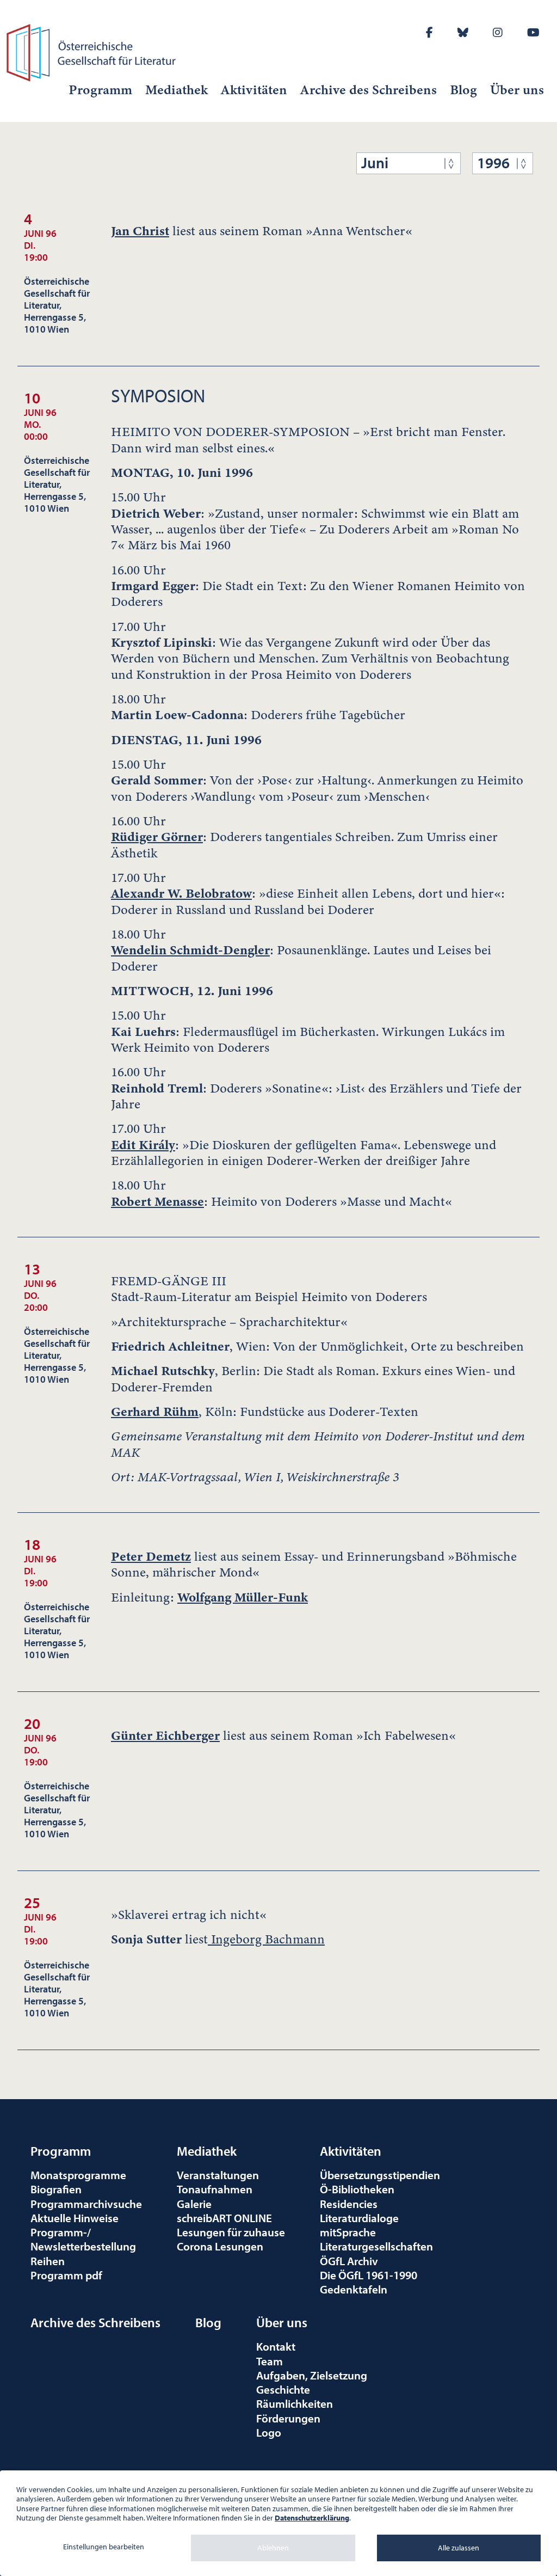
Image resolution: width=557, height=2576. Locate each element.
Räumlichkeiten (295, 2403)
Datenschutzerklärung (312, 2518)
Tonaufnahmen (215, 2189)
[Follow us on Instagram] (498, 32)
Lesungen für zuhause (231, 2232)
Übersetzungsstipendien (380, 2175)
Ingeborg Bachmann (266, 1939)
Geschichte (283, 2389)
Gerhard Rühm (155, 1412)
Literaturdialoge (359, 2218)
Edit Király (143, 1145)
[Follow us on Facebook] (429, 32)
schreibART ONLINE (224, 2218)
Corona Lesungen (220, 2246)
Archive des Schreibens (369, 90)
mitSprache (348, 2232)
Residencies (349, 2204)
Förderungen (288, 2418)
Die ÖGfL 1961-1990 (369, 2275)
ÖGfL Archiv (349, 2261)
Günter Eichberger (165, 1735)
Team (270, 2361)
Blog (463, 90)
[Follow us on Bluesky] (463, 32)
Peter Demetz (151, 1556)
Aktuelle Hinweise (75, 2218)
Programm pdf (66, 2275)
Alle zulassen (459, 2548)
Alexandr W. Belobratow (181, 893)
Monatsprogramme (78, 2175)
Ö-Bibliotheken (357, 2189)
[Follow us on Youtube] (533, 32)
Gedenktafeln (354, 2289)
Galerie (194, 2204)
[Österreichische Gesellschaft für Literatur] (93, 51)
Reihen (48, 2261)
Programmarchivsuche (86, 2204)
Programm (100, 90)
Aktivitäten (254, 90)
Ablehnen (273, 2548)
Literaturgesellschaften (376, 2246)
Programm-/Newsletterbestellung (83, 2239)
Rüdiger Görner (157, 837)
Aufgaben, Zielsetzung (312, 2375)
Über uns (517, 90)
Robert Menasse (157, 1201)
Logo (269, 2432)
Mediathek (177, 90)
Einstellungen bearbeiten (104, 2547)
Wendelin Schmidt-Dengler (190, 950)
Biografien (56, 2189)
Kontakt (276, 2346)
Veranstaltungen (218, 2175)
